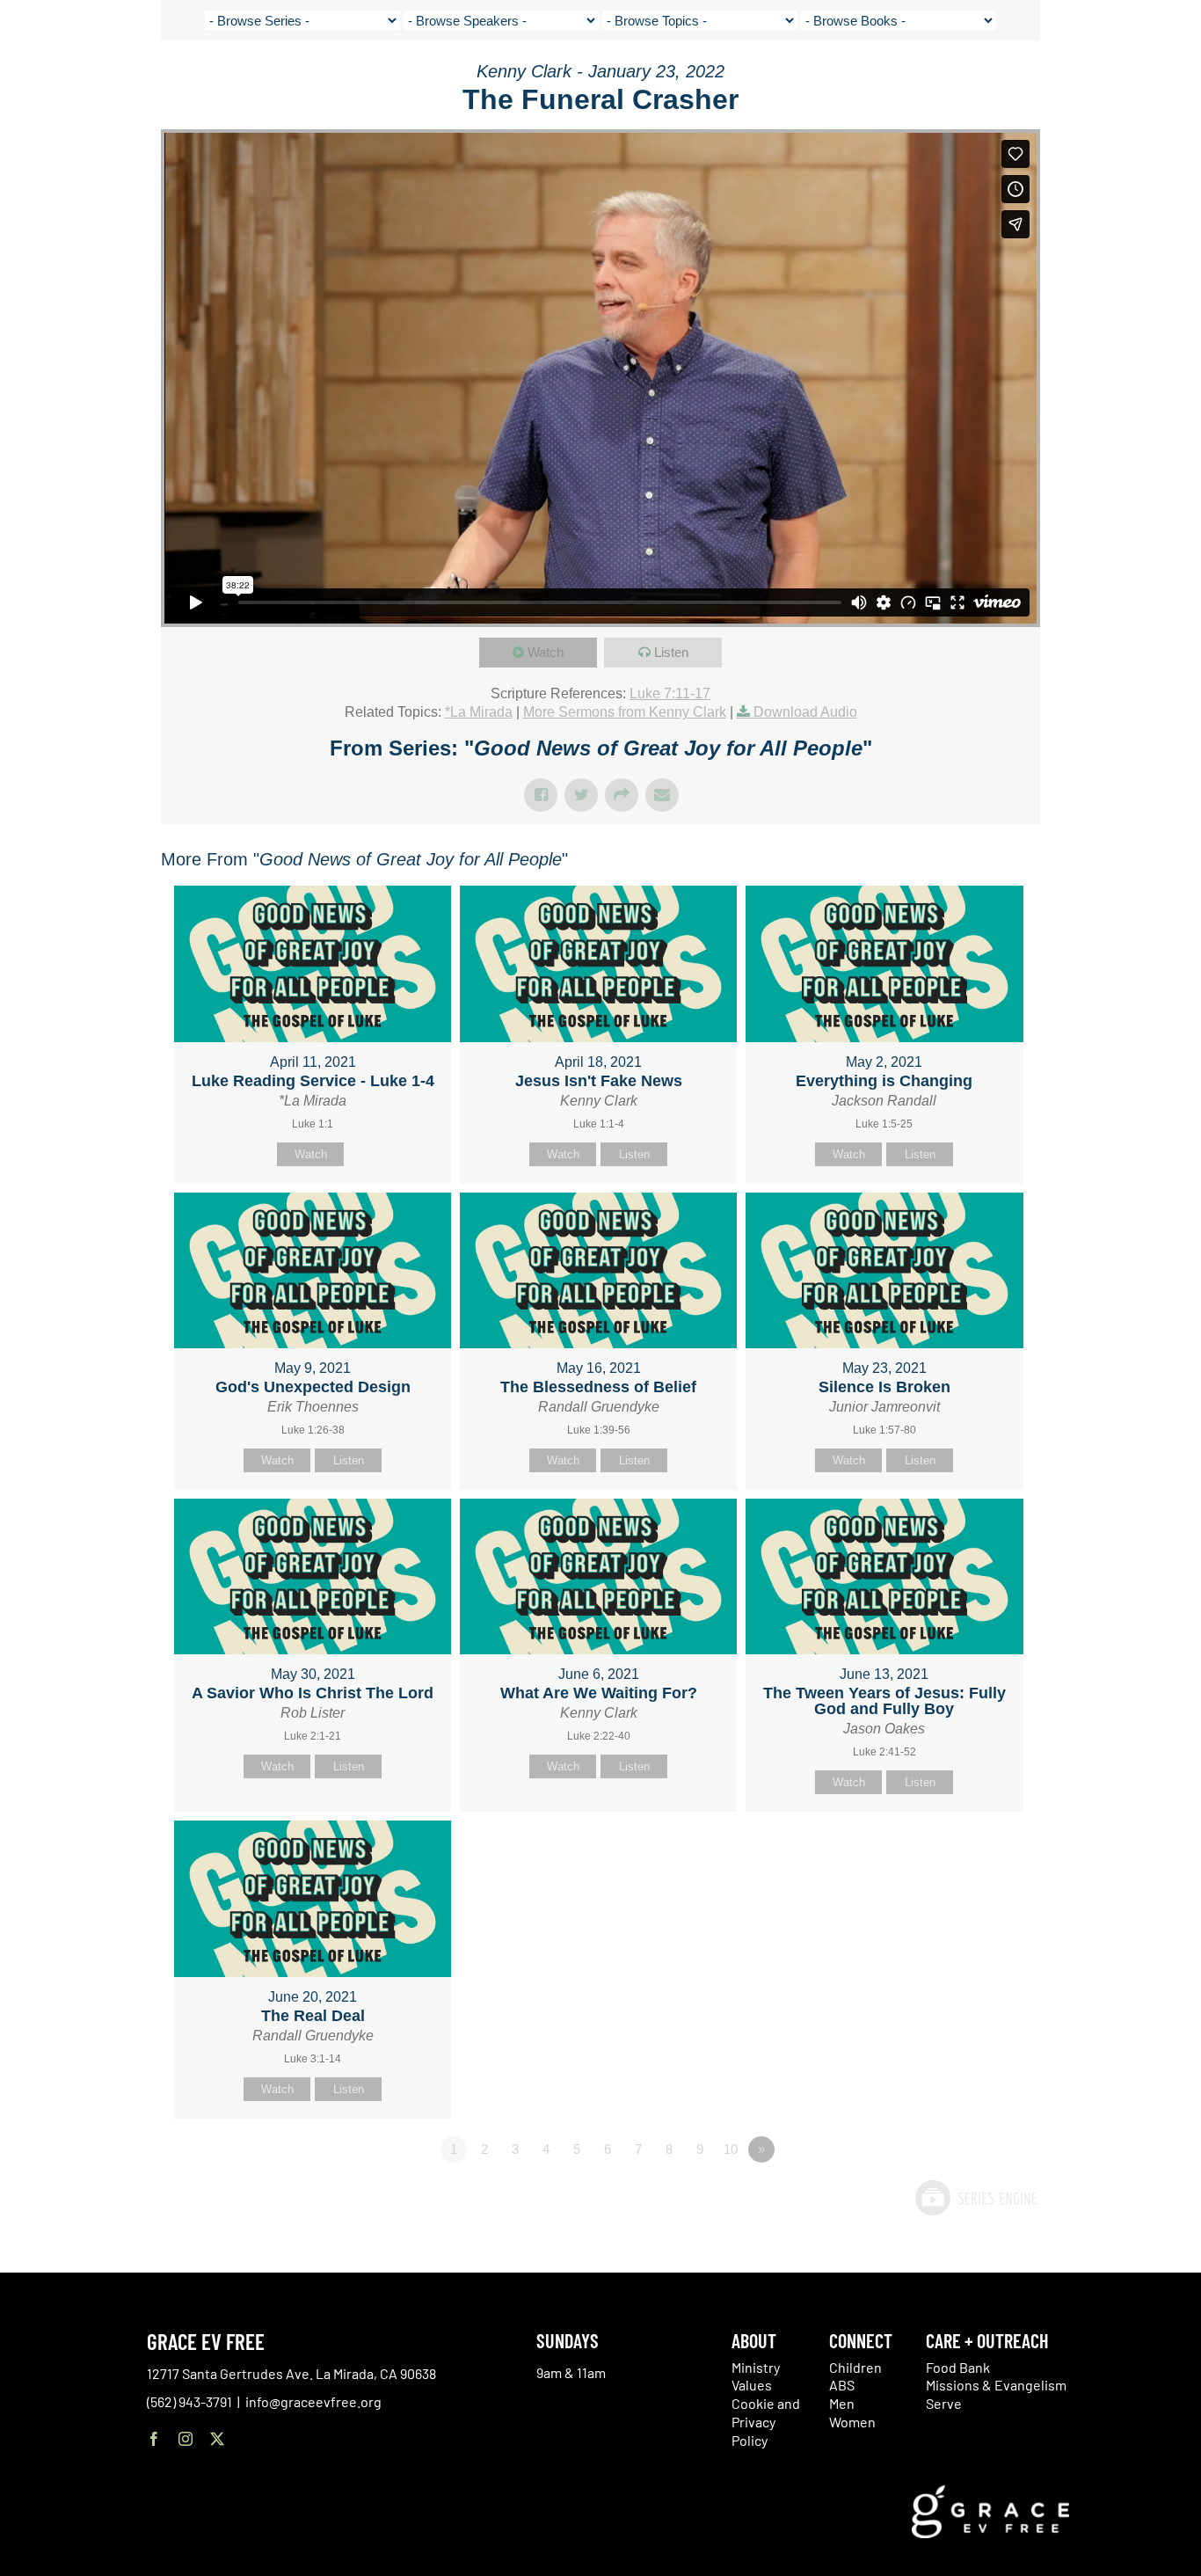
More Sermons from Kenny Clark (625, 712)
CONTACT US (1022, 79)
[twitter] (217, 2439)
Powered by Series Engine (975, 2198)
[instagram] (186, 2439)
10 (731, 2149)
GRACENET (1093, 79)
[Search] (1137, 82)
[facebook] (154, 2439)
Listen (671, 652)
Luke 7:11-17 (670, 693)
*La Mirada (479, 712)
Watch (546, 652)
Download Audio (805, 712)
